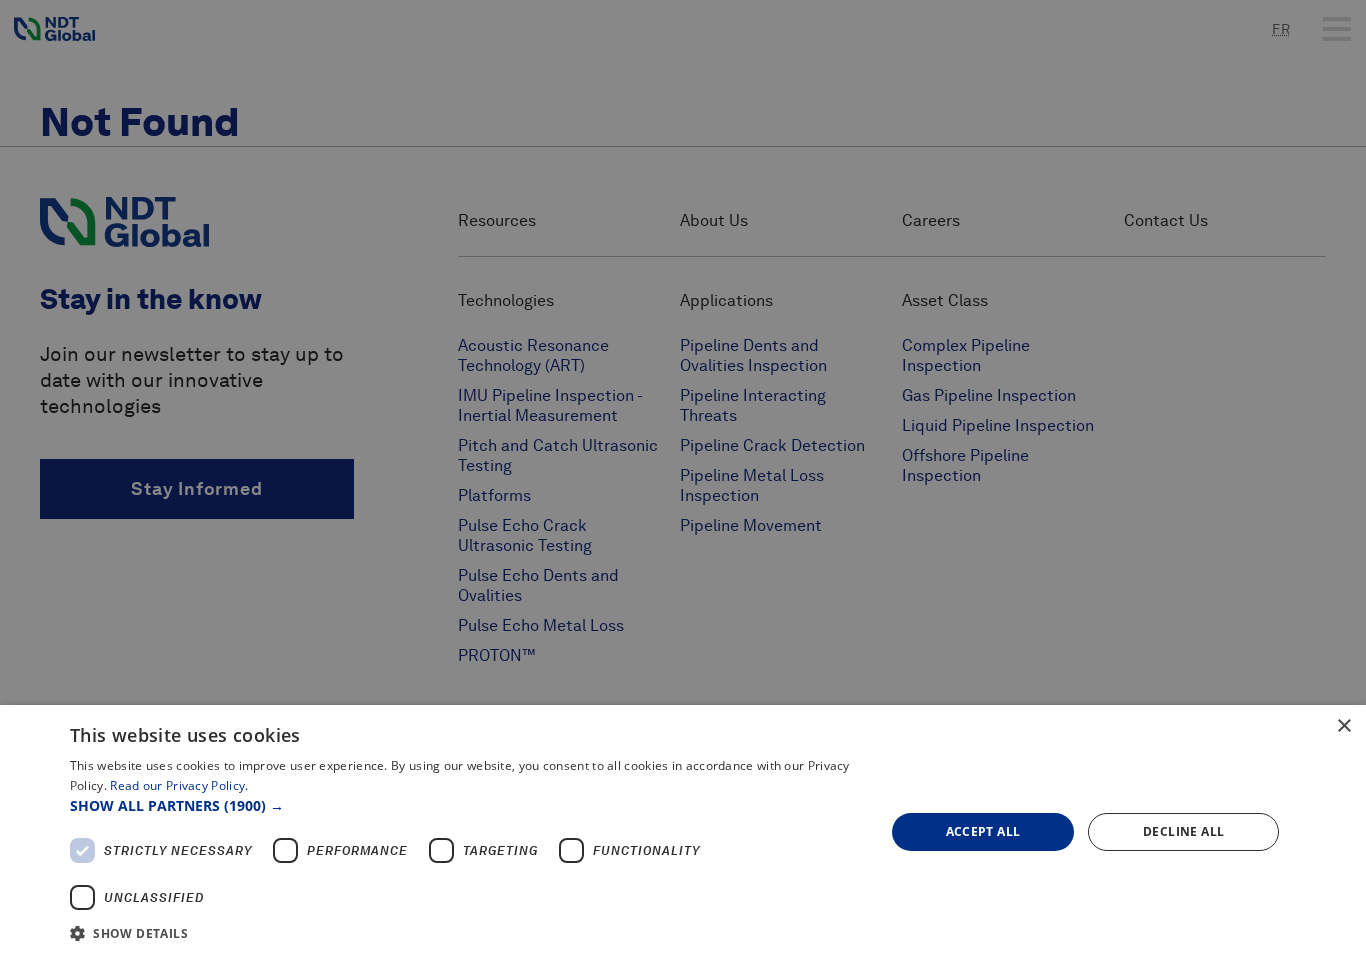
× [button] (1343, 726)
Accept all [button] (983, 831)
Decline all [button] (1183, 831)
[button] (465, 805)
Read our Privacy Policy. (179, 785)
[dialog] (683, 832)
